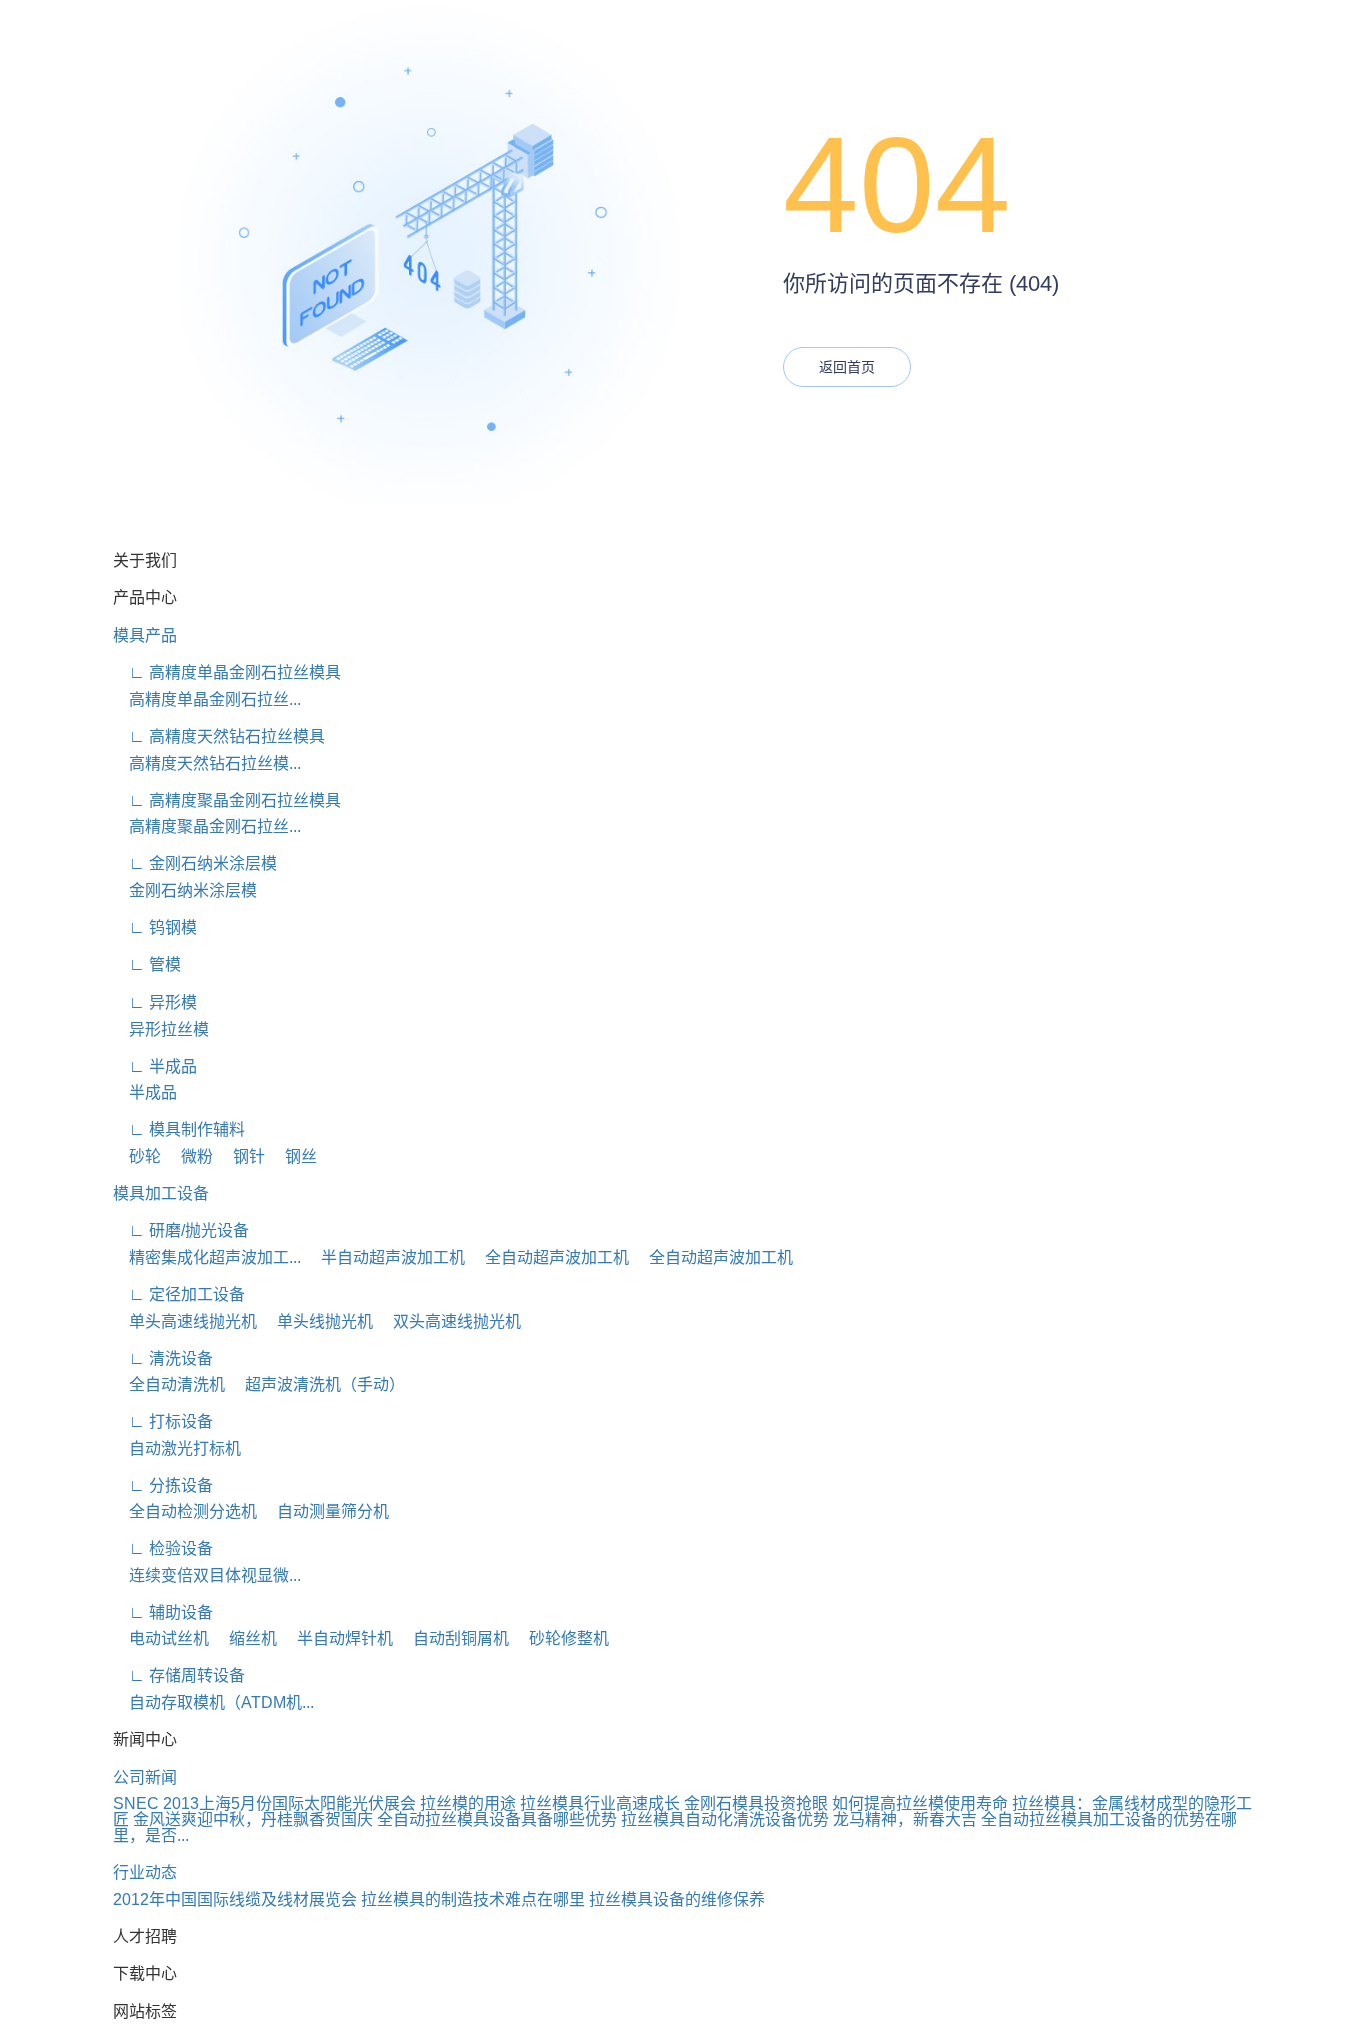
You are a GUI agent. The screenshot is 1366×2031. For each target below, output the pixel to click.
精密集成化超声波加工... (207, 1257)
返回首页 (847, 367)
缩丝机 (245, 1638)
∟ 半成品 (155, 1066)
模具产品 (145, 635)
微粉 (189, 1156)
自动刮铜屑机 (453, 1638)
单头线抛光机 (317, 1321)
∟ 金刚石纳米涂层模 (195, 863)
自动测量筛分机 (325, 1511)
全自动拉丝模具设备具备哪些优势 (497, 1819)
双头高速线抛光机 (449, 1321)
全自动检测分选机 (185, 1511)
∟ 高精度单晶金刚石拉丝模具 (227, 672)
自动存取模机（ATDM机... (213, 1702)
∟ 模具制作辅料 (179, 1129)
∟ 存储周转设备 (179, 1675)
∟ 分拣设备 (163, 1485)
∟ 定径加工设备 (179, 1294)
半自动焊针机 (337, 1638)
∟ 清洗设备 (163, 1358)
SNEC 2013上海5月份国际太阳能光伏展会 (264, 1803)
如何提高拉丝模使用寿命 (920, 1803)
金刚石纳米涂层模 (185, 890)
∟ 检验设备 (163, 1548)
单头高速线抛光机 (185, 1321)
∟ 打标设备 (163, 1421)
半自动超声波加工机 (385, 1257)
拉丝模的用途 (468, 1803)
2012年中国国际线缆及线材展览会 (235, 1899)
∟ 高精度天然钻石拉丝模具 (219, 736)
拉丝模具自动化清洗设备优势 (725, 1819)
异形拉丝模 (161, 1029)
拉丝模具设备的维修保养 (677, 1899)
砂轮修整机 (561, 1638)
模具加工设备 (161, 1193)
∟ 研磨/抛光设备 (181, 1230)
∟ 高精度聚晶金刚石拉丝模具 (227, 800)
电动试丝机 (161, 1638)
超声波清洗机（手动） (317, 1384)
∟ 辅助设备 (163, 1612)
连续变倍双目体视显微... (207, 1575)
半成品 (145, 1092)
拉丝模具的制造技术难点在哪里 (473, 1899)
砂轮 (137, 1156)
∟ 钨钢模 (155, 927)
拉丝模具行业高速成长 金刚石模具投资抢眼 (674, 1803)
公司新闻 (145, 1777)
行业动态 (145, 1872)
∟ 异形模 (155, 1002)
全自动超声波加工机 (549, 1257)
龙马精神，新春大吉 (905, 1819)
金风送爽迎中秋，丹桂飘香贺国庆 (253, 1819)
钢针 (241, 1156)
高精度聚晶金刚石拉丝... (207, 826)
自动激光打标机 (177, 1448)
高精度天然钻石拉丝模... (207, 763)
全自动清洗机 (169, 1384)
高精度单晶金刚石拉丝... (207, 699)
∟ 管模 (147, 964)
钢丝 (293, 1156)
